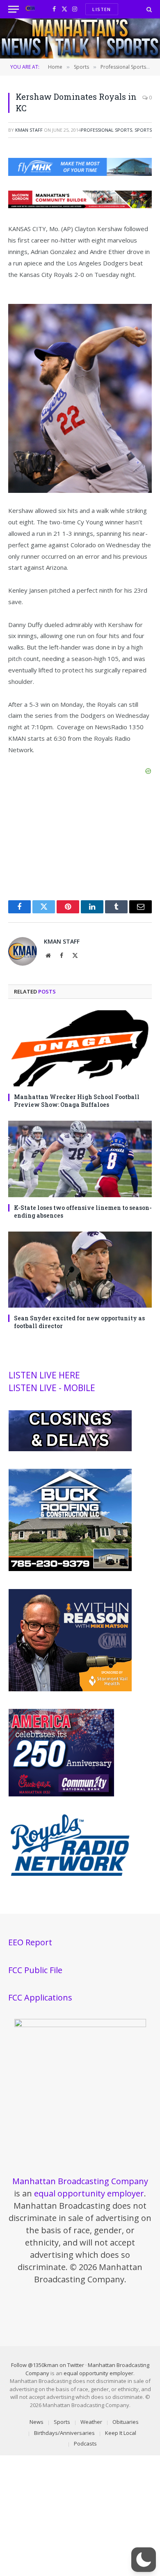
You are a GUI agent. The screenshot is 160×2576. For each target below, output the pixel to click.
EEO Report (30, 1942)
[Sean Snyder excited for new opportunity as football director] (80, 1270)
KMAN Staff (29, 130)
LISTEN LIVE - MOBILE (52, 1388)
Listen (102, 9)
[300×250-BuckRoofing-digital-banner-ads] (70, 1569)
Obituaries (126, 2422)
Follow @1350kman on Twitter (48, 2365)
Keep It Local (121, 2433)
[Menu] (14, 9)
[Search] (148, 9)
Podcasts (85, 2443)
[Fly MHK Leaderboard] (80, 173)
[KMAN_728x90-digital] (80, 206)
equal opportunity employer (89, 2193)
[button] (144, 2560)
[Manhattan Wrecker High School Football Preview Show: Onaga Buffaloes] (80, 1048)
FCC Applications (40, 1997)
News (37, 2422)
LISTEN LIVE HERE (44, 1375)
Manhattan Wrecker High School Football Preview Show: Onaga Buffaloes (77, 1101)
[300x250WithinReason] (70, 1689)
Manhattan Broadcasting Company (80, 2181)
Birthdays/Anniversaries (64, 2433)
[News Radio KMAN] (30, 9)
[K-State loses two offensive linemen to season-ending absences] (80, 1159)
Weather (91, 2422)
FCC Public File (35, 1970)
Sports (143, 130)
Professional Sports (106, 130)
